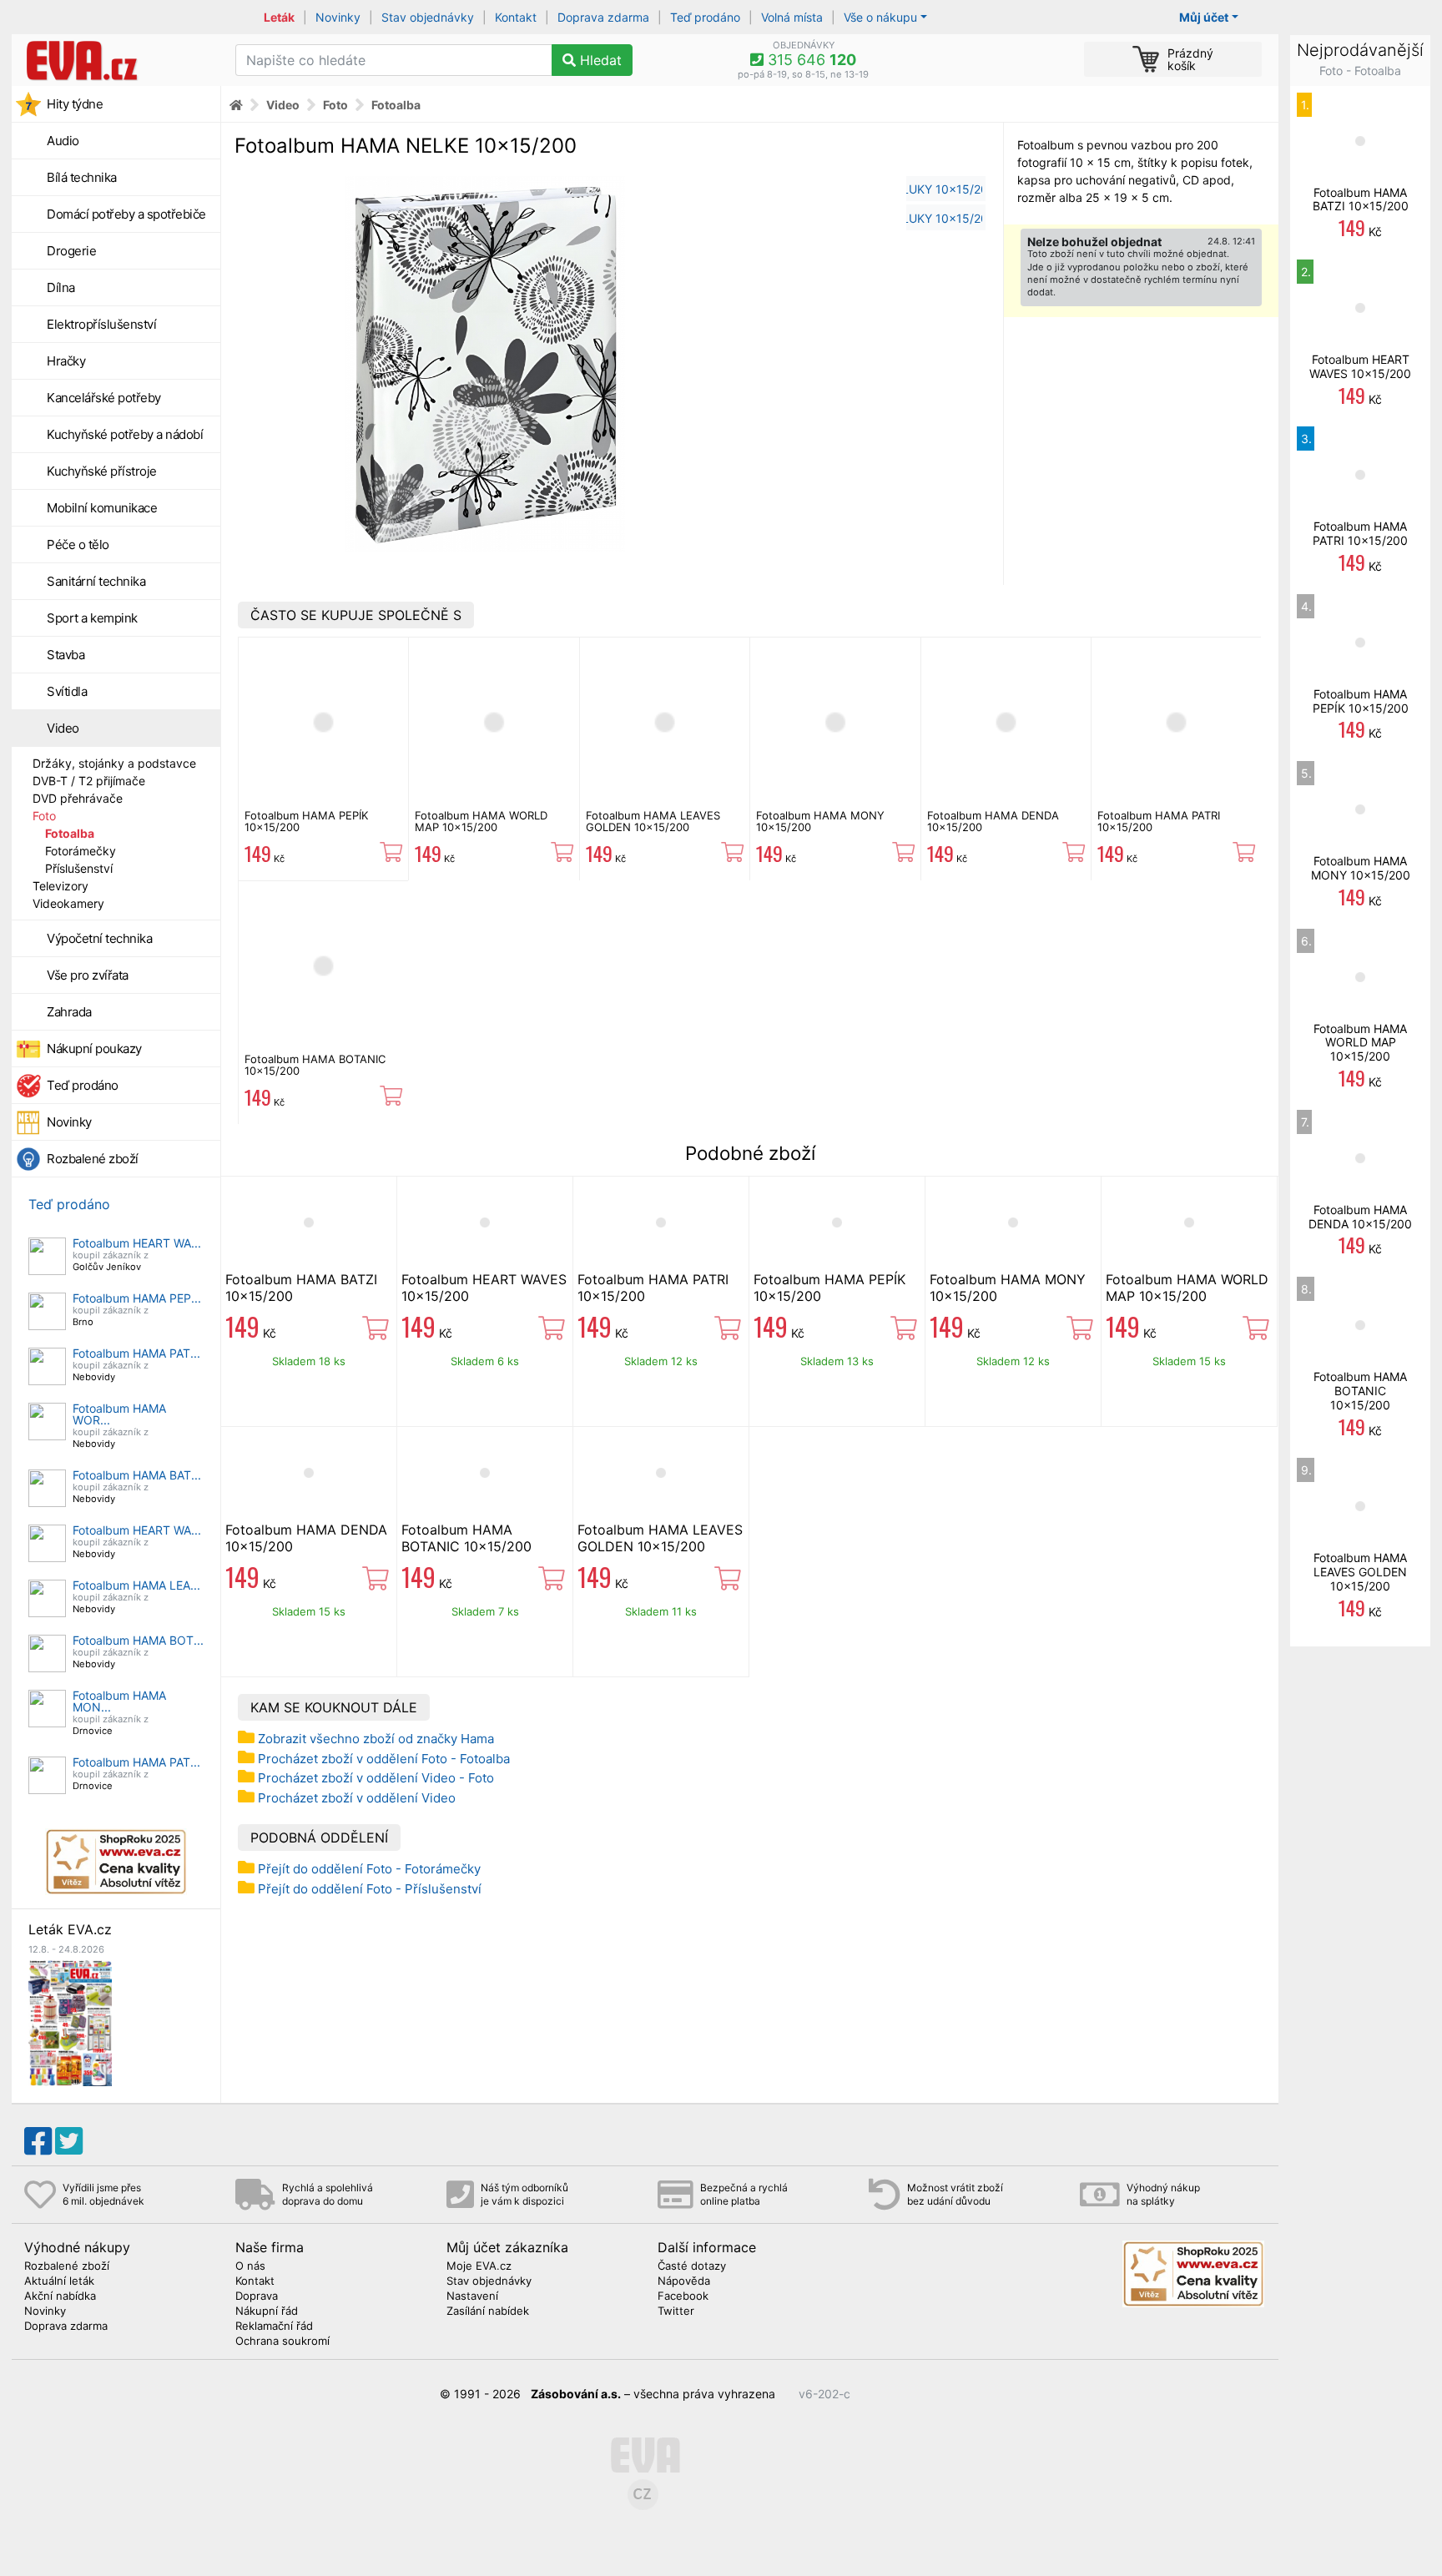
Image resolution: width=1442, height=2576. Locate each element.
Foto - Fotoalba (1360, 71)
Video (63, 728)
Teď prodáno (705, 17)
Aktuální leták (59, 2281)
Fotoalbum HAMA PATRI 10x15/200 (1159, 821)
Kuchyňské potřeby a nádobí (125, 434)
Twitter (676, 2311)
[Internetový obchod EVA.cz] (117, 60)
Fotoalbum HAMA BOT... (138, 1640)
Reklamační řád (274, 2326)
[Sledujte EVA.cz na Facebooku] (38, 2141)
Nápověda (684, 2281)
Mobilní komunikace (102, 508)
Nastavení (472, 2296)
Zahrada (69, 1012)
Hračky (66, 361)
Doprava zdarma (603, 17)
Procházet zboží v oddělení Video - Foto (376, 1778)
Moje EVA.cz (479, 2266)
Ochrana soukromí (282, 2342)
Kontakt (516, 17)
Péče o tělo (78, 544)
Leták (279, 17)
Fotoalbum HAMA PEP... (137, 1298)
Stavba (66, 655)
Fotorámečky (81, 851)
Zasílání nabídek (488, 2311)
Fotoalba (70, 833)
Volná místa (792, 17)
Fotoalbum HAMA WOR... (119, 1414)
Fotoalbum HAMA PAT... (136, 1353)
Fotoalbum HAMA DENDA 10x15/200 (993, 821)
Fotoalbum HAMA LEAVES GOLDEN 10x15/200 (653, 821)
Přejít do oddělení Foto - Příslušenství (370, 1889)
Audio (63, 141)
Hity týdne (75, 104)
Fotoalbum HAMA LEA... (136, 1585)
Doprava (257, 2296)
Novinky (338, 17)
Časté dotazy (692, 2266)
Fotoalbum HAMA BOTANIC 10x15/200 (315, 1065)
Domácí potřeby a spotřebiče (126, 214)
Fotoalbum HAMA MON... (119, 1701)
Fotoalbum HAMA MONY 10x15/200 (820, 821)
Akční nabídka (60, 2296)
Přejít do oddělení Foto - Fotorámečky (369, 1869)
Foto (44, 816)
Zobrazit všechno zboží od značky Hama (376, 1739)
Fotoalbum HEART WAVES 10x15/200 (1360, 366)
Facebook (683, 2296)
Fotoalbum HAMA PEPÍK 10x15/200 (306, 821)
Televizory (61, 886)
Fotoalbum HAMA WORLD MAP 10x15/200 (481, 821)
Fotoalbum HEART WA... (137, 1243)
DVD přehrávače (78, 798)
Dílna (61, 287)
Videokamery (68, 903)
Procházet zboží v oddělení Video (357, 1798)
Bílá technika (82, 177)
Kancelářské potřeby (104, 398)
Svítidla (67, 691)
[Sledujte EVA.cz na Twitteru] (69, 2141)
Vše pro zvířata (88, 975)
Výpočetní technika (99, 938)
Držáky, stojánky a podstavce (114, 763)
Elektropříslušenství (101, 324)
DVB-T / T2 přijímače (89, 781)
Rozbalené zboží (93, 1159)
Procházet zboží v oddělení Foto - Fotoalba (384, 1759)
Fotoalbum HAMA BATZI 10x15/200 (1361, 199)
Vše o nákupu (880, 17)
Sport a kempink (92, 618)
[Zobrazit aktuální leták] (70, 2021)
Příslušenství (79, 868)
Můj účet (1204, 17)
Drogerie (71, 251)
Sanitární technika (96, 581)
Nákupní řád (267, 2311)
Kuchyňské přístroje (102, 471)
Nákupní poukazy (94, 1049)
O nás (250, 2266)
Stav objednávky (428, 17)
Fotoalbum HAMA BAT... (137, 1475)
